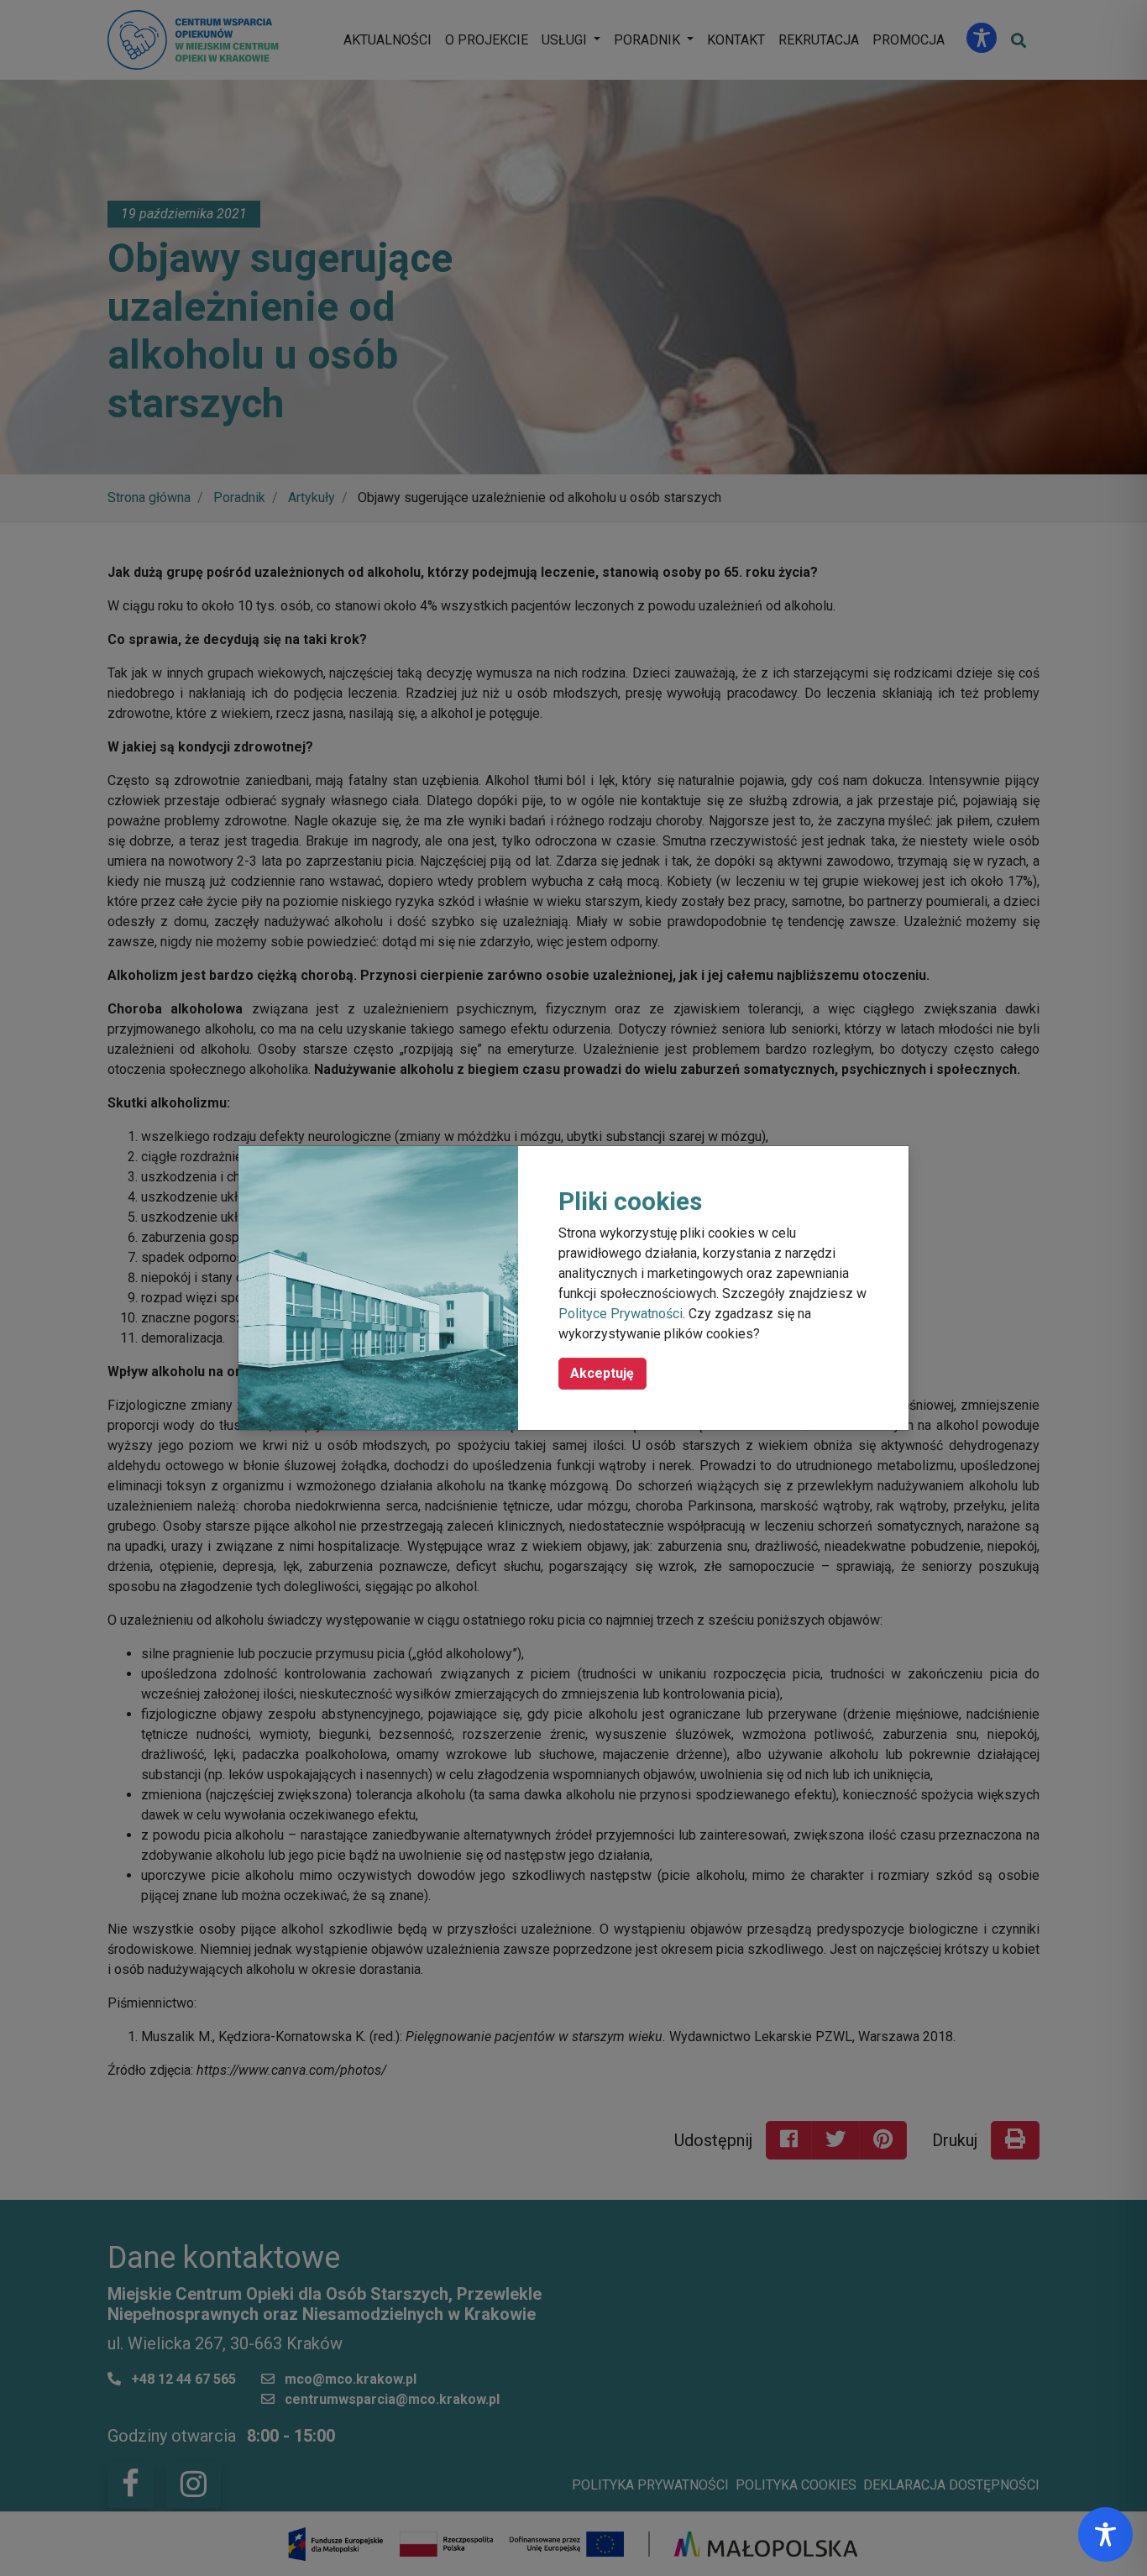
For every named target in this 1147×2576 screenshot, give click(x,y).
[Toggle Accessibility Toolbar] (1105, 2534)
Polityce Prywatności (621, 1314)
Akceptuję (602, 1373)
